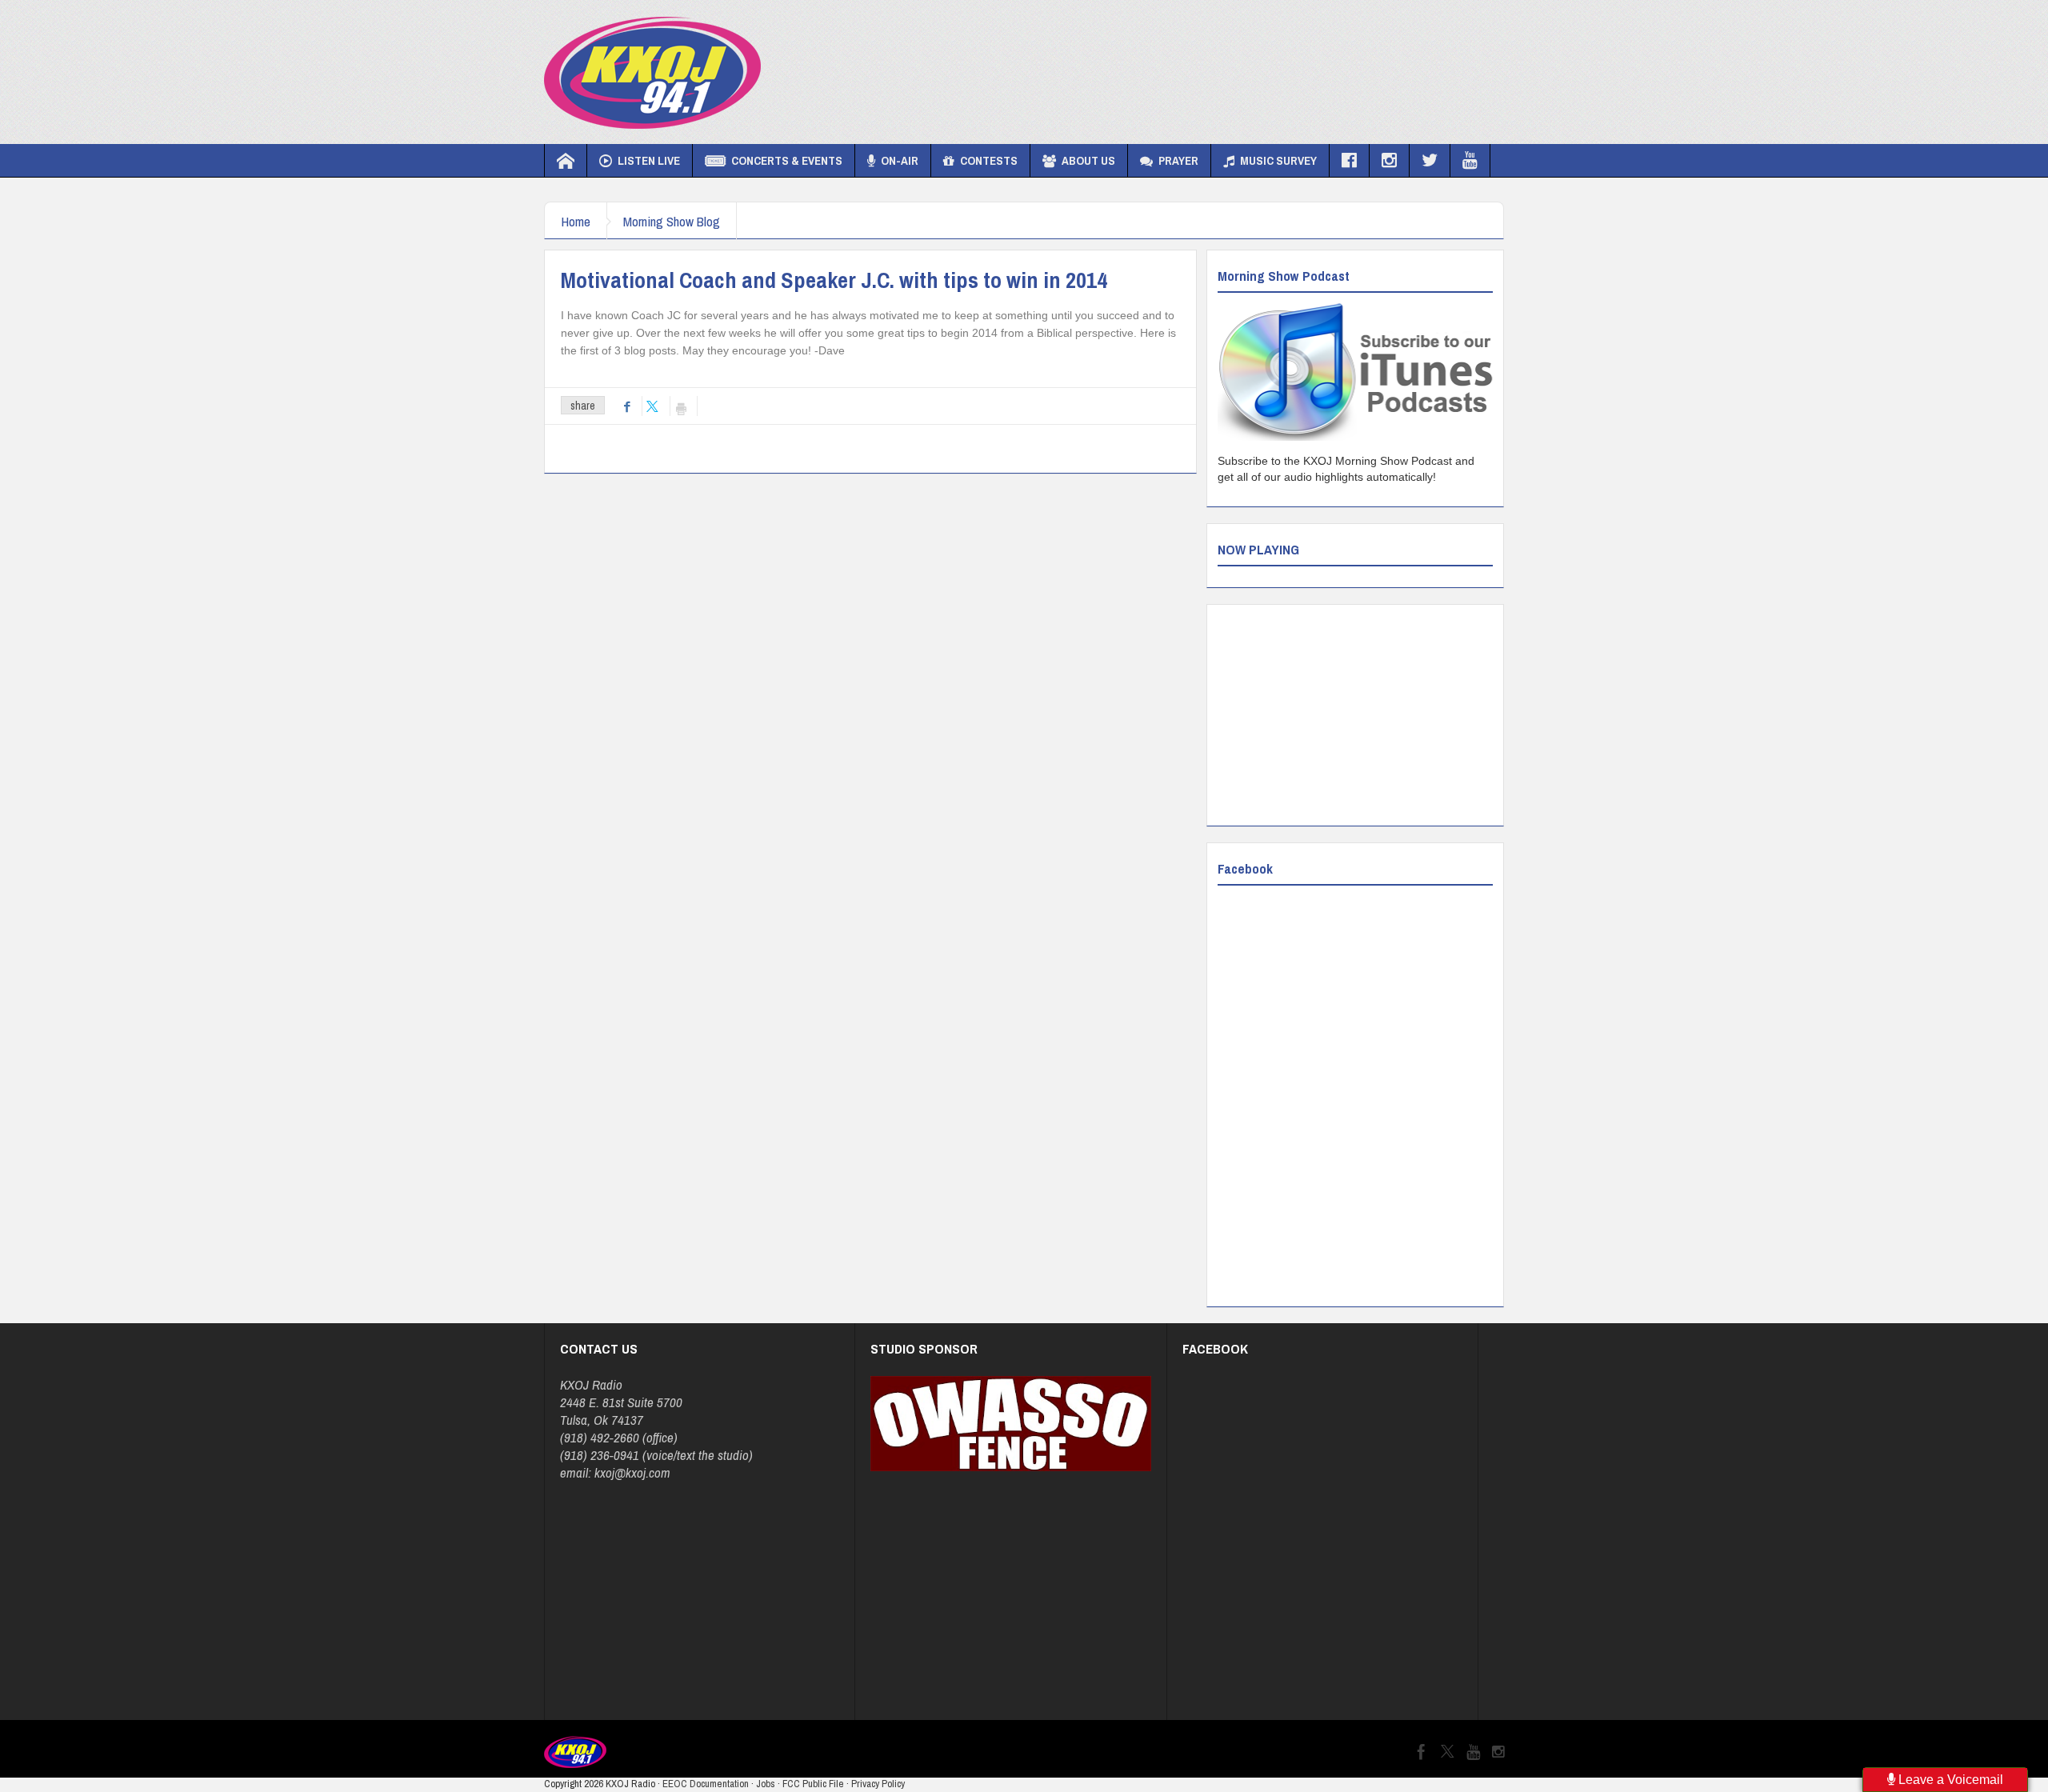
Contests (989, 160)
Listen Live (649, 160)
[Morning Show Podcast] (1355, 372)
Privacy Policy (878, 1784)
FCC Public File (813, 1784)
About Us (1088, 160)
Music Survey (1278, 160)
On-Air (900, 160)
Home (576, 221)
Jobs (766, 1784)
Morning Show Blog (672, 221)
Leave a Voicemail (1949, 1780)
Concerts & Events (787, 160)
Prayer (1178, 160)
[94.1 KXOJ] (652, 72)
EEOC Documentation (706, 1784)
